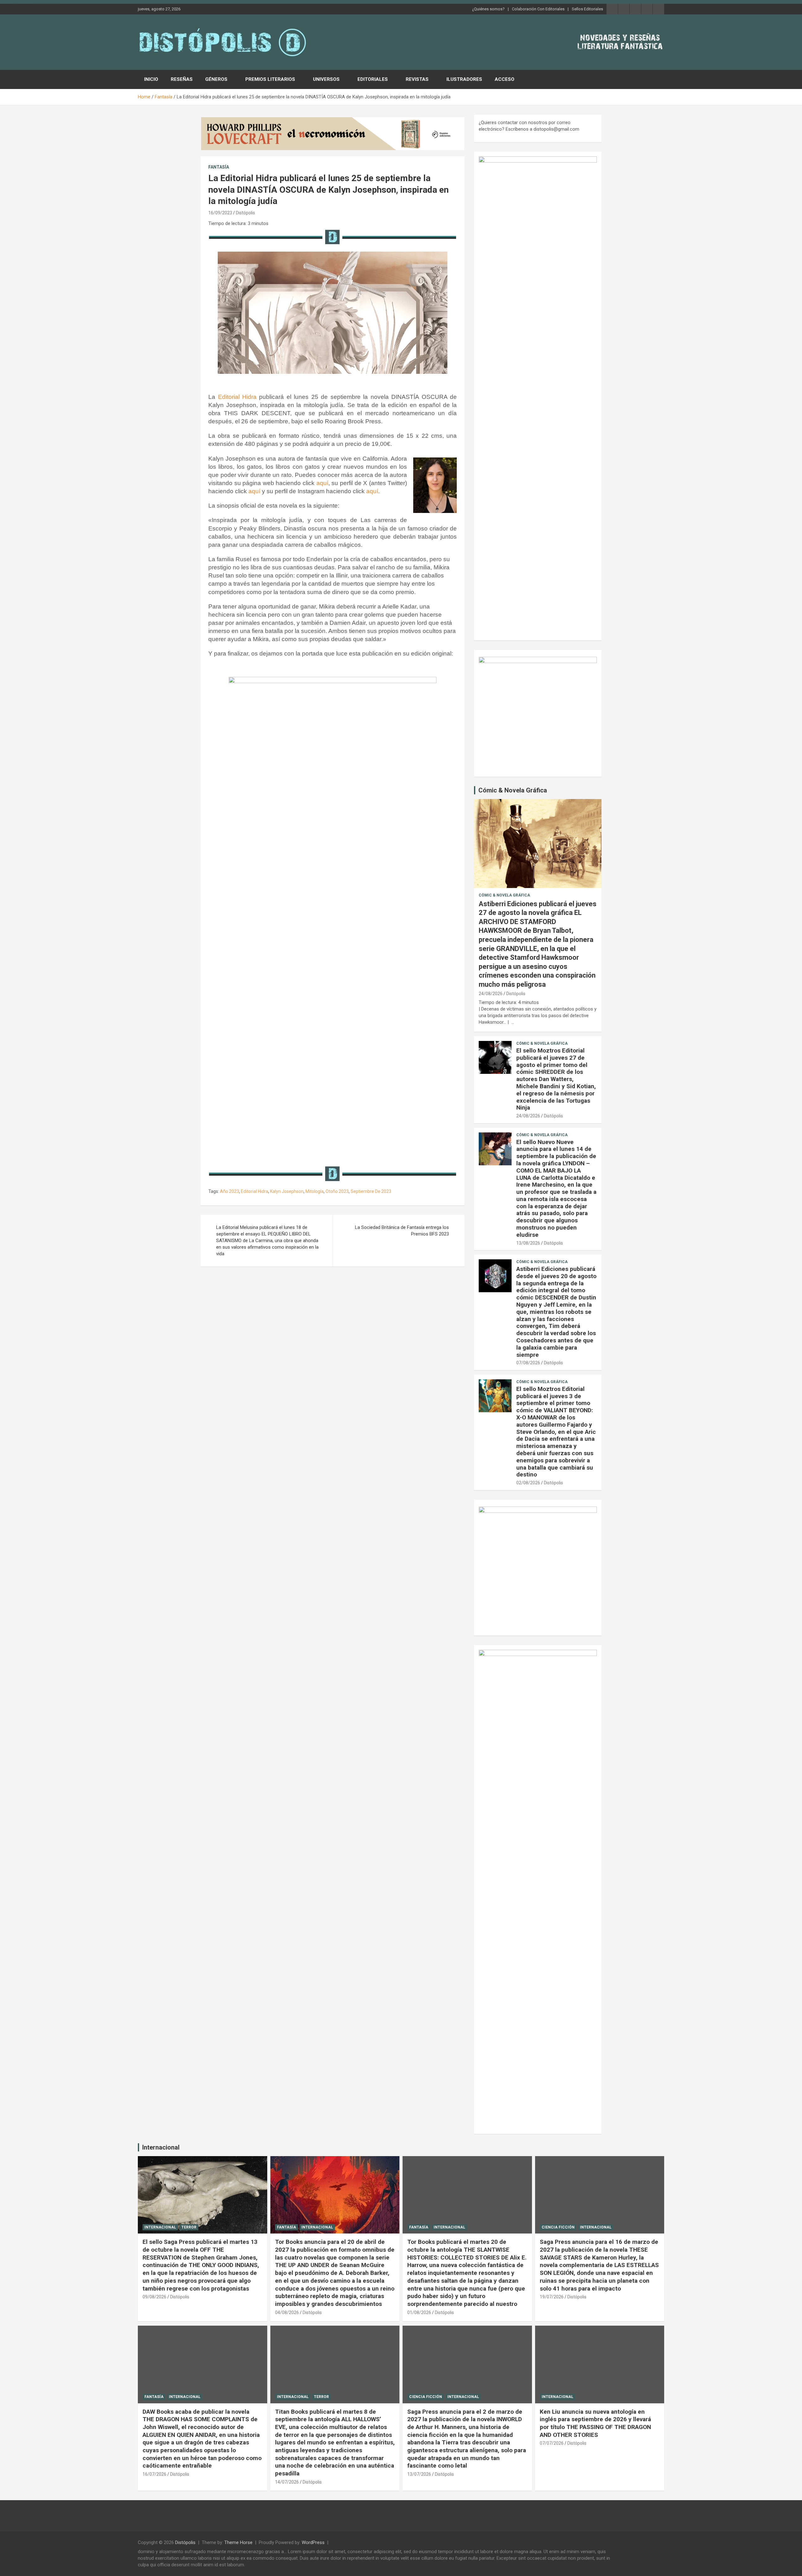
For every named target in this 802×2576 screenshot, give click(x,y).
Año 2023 (229, 1191)
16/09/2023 (220, 213)
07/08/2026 (528, 1363)
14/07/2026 (287, 2482)
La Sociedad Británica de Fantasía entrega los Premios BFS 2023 (402, 1231)
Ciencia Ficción (558, 2227)
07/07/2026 (552, 2443)
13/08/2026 (528, 1243)
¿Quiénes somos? (488, 9)
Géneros (216, 79)
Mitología (315, 1191)
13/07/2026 (419, 2474)
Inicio (151, 79)
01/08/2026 (419, 2312)
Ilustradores (464, 79)
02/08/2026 (528, 1483)
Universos (326, 79)
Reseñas (182, 79)
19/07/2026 (552, 2297)
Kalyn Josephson (287, 1191)
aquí (322, 483)
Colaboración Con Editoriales (538, 9)
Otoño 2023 (337, 1191)
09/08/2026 (154, 2297)
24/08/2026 (491, 994)
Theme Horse (238, 2542)
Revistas (417, 79)
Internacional (161, 2147)
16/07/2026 (154, 2474)
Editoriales (373, 79)
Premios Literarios (270, 79)
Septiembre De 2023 (371, 1191)
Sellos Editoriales (587, 9)
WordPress (313, 2542)
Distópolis (245, 213)
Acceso (505, 79)
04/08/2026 (287, 2312)
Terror (189, 2227)
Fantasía (219, 167)
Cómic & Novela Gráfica (513, 790)
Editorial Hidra (237, 397)
